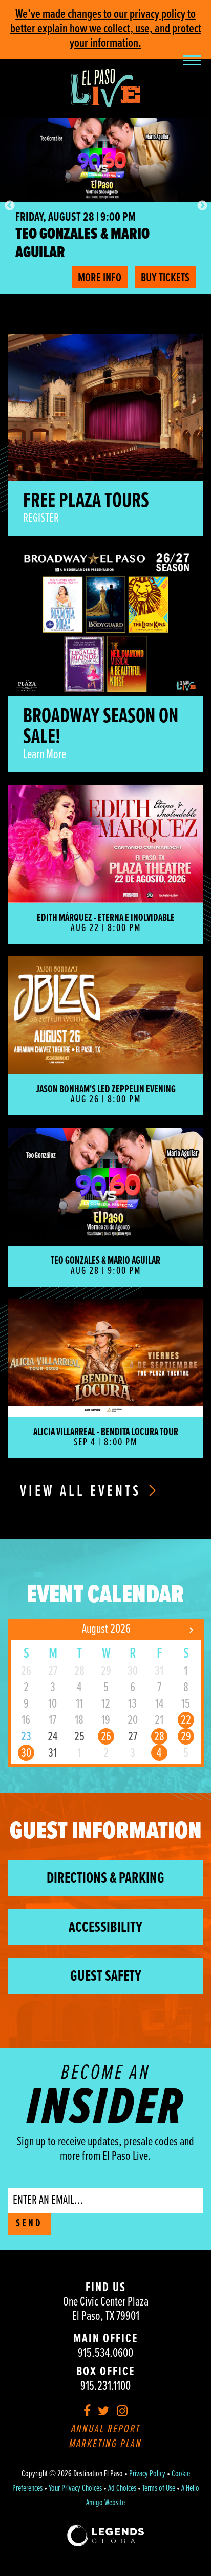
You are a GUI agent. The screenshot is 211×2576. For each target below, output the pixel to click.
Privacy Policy (147, 2474)
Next (202, 205)
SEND (29, 2224)
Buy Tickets (165, 278)
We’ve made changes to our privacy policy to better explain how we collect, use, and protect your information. (106, 29)
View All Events (83, 1492)
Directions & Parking (105, 1879)
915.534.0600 (105, 2354)
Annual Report (106, 2429)
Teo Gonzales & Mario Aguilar (82, 244)
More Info (100, 278)
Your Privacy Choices (75, 2489)
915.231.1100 (105, 2386)
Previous (9, 205)
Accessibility (105, 1928)
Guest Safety (106, 1977)
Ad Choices (122, 2489)
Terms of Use (159, 2489)
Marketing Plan (105, 2444)
